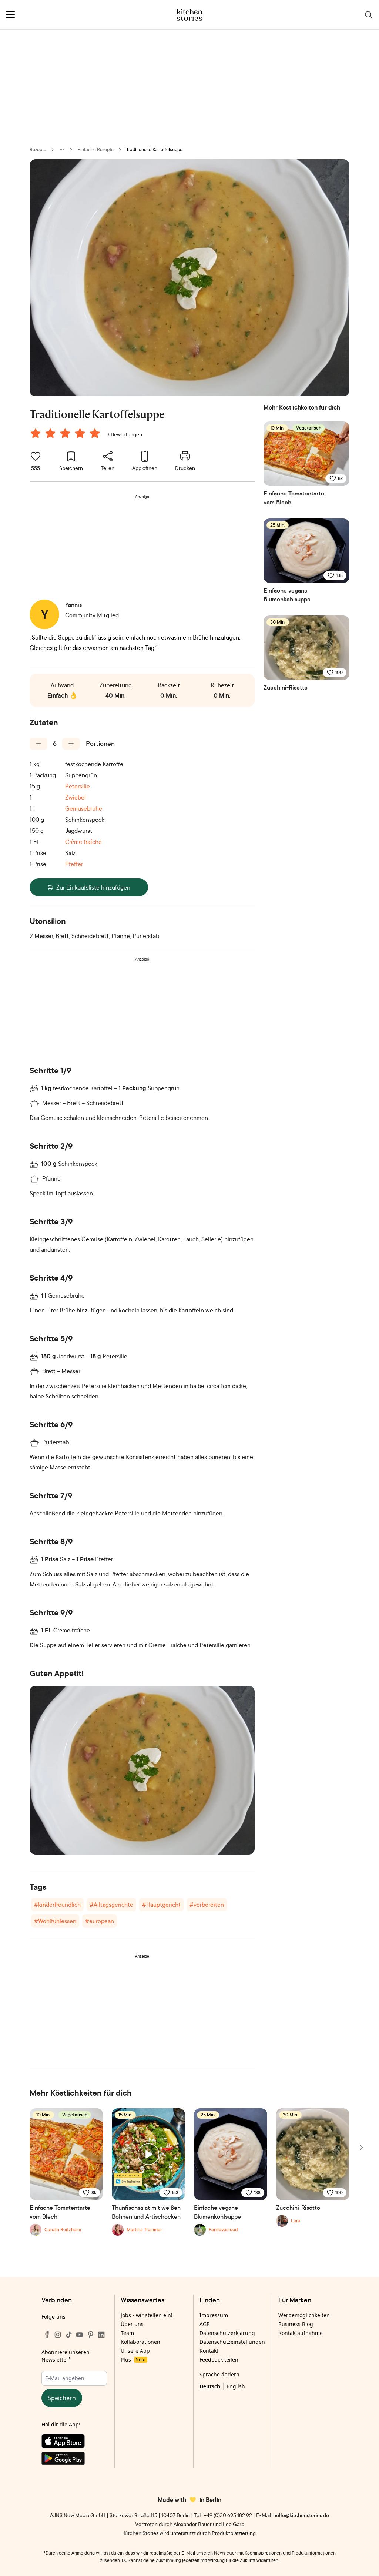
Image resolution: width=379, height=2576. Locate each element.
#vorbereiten (207, 1905)
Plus (132, 2360)
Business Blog (296, 2324)
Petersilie (78, 786)
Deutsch (210, 2386)
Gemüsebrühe (84, 808)
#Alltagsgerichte (111, 1905)
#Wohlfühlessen (55, 1921)
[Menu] (10, 15)
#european (100, 1921)
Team (127, 2333)
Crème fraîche (83, 842)
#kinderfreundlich (57, 1905)
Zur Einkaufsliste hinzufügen (93, 887)
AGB (205, 2324)
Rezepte (38, 149)
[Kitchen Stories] (190, 15)
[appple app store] (74, 2443)
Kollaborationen (140, 2342)
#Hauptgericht (161, 1905)
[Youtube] (80, 2335)
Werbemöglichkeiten (304, 2315)
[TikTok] (69, 2335)
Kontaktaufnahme (301, 2333)
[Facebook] (47, 2335)
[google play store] (74, 2460)
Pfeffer (74, 864)
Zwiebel (76, 797)
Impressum (214, 2315)
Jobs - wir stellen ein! (147, 2315)
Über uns (132, 2324)
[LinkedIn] (101, 2335)
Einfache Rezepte (95, 149)
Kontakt (209, 2351)
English (236, 2386)
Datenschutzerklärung (227, 2333)
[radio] (36, 433)
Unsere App (135, 2351)
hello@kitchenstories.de (301, 2515)
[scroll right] (360, 2148)
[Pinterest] (91, 2335)
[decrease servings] (38, 744)
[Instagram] (58, 2335)
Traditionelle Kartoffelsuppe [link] (154, 149)
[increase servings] (71, 744)
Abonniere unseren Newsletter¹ (66, 2356)
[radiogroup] (67, 434)
